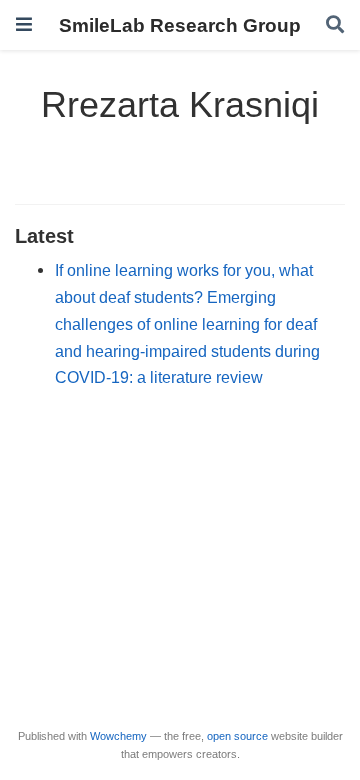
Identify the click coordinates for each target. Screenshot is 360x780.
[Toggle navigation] (24, 24)
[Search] (335, 25)
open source (237, 736)
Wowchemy (118, 736)
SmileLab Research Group (180, 25)
